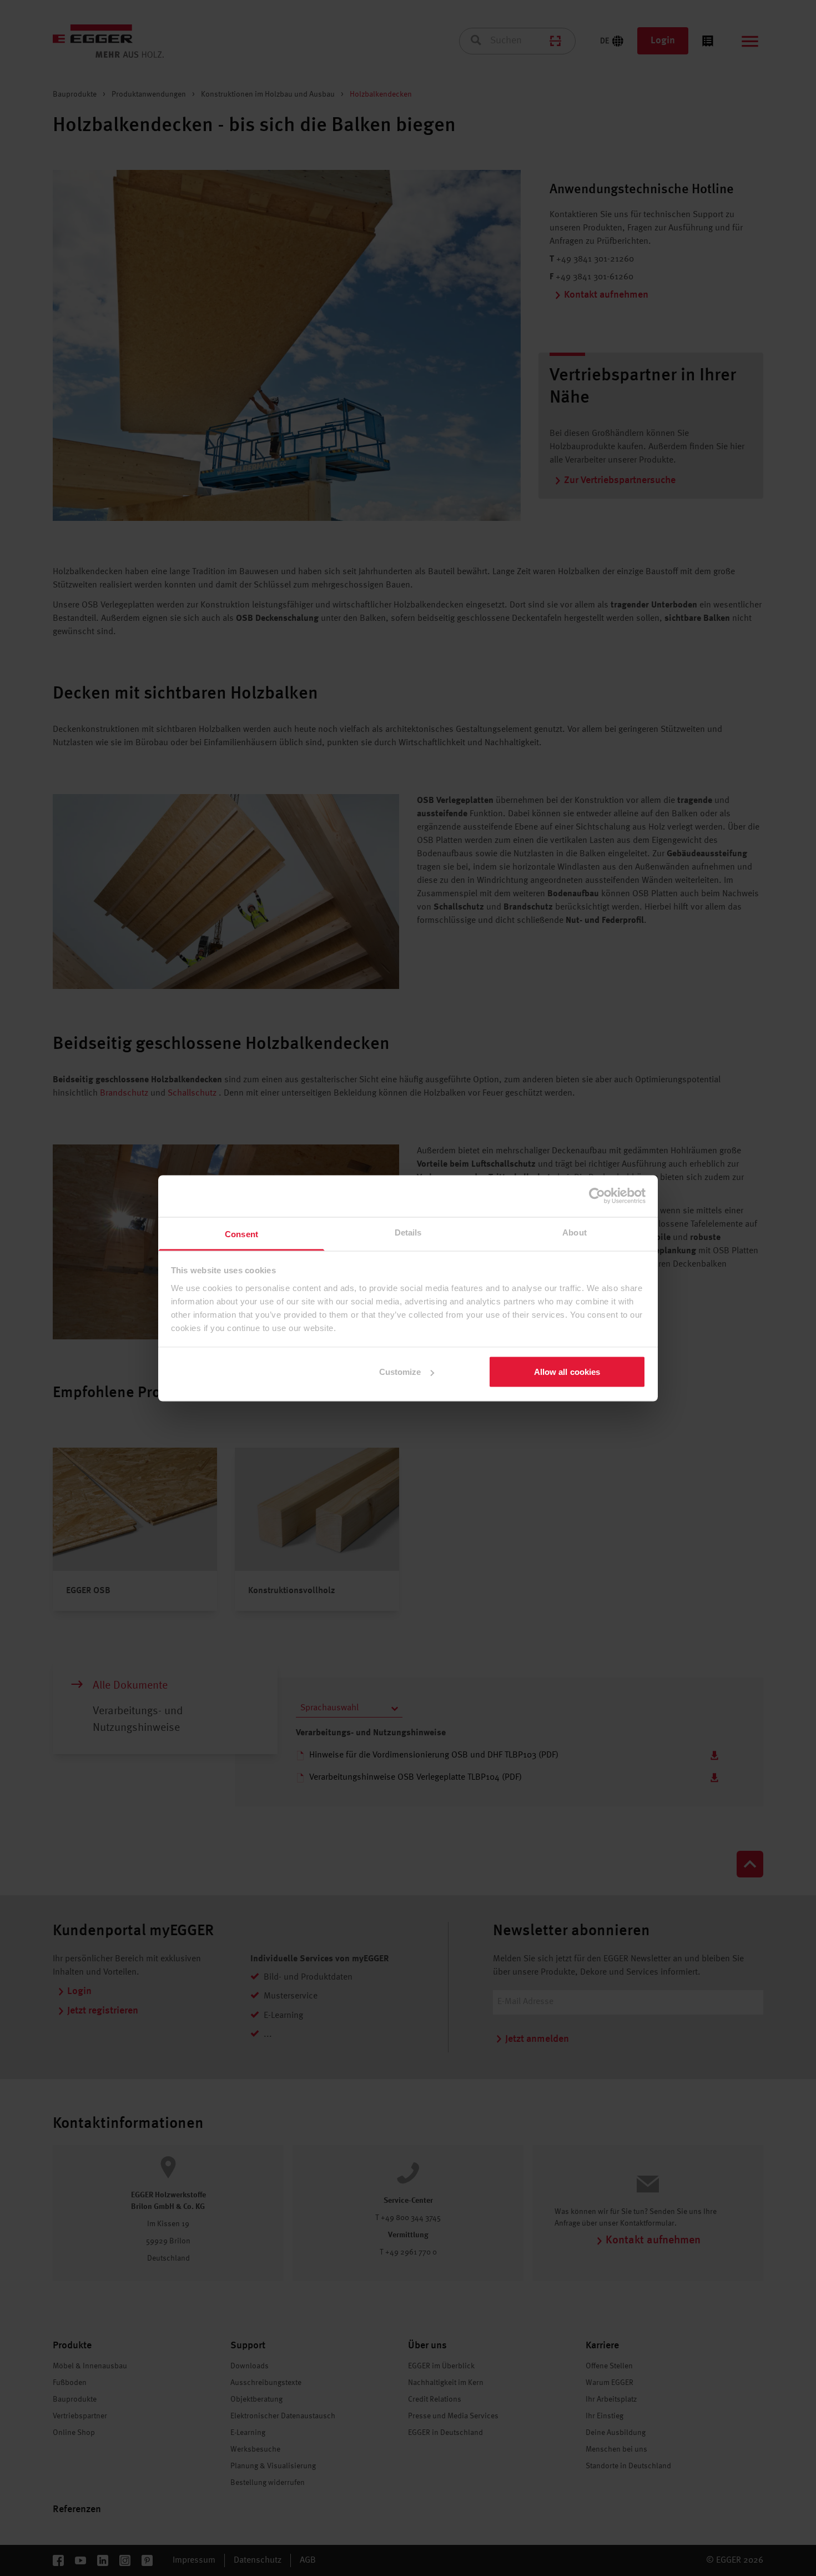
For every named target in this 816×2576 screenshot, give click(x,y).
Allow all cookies (567, 1372)
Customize (400, 1372)
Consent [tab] (241, 1234)
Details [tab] (408, 1232)
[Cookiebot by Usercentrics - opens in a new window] (597, 1196)
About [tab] (575, 1232)
